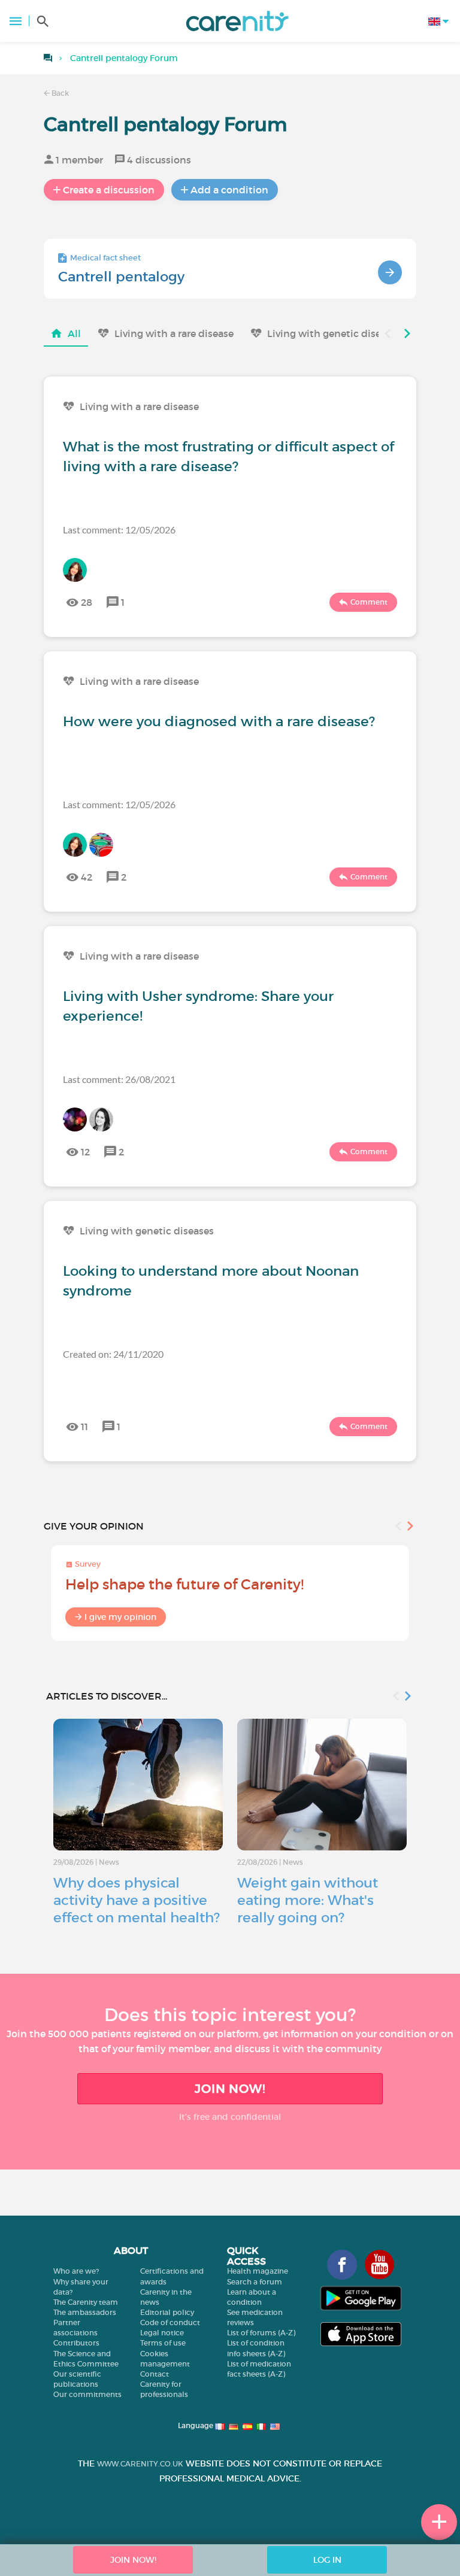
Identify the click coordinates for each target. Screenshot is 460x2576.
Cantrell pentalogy (121, 277)
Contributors (76, 2343)
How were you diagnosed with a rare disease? (219, 721)
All (74, 333)
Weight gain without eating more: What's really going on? (308, 1900)
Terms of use (163, 2343)
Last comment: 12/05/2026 (119, 530)
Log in (327, 2560)
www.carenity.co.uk (140, 2464)
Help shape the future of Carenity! (184, 1584)
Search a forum (255, 2282)
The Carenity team (86, 2302)
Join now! (230, 2089)
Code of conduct (170, 2322)
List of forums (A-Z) (261, 2333)
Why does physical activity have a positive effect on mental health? (137, 1900)
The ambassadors (85, 2312)
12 (85, 1152)
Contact (155, 2374)
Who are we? (76, 2271)
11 (84, 1427)
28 (87, 602)
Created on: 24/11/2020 (113, 1354)
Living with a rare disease (174, 333)
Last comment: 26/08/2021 (119, 1079)
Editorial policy (167, 2312)
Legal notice (162, 2333)
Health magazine (258, 2271)
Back (59, 93)
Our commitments (87, 2394)
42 (87, 877)
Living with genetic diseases (334, 333)
